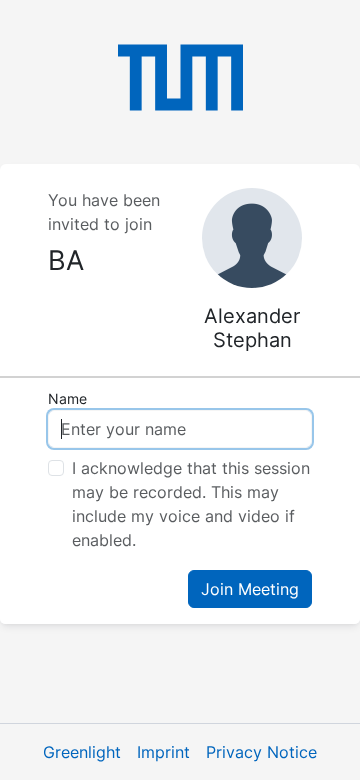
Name (67, 398)
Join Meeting (250, 589)
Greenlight (82, 752)
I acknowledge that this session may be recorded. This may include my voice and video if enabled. (191, 504)
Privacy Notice (261, 752)
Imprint (163, 752)
